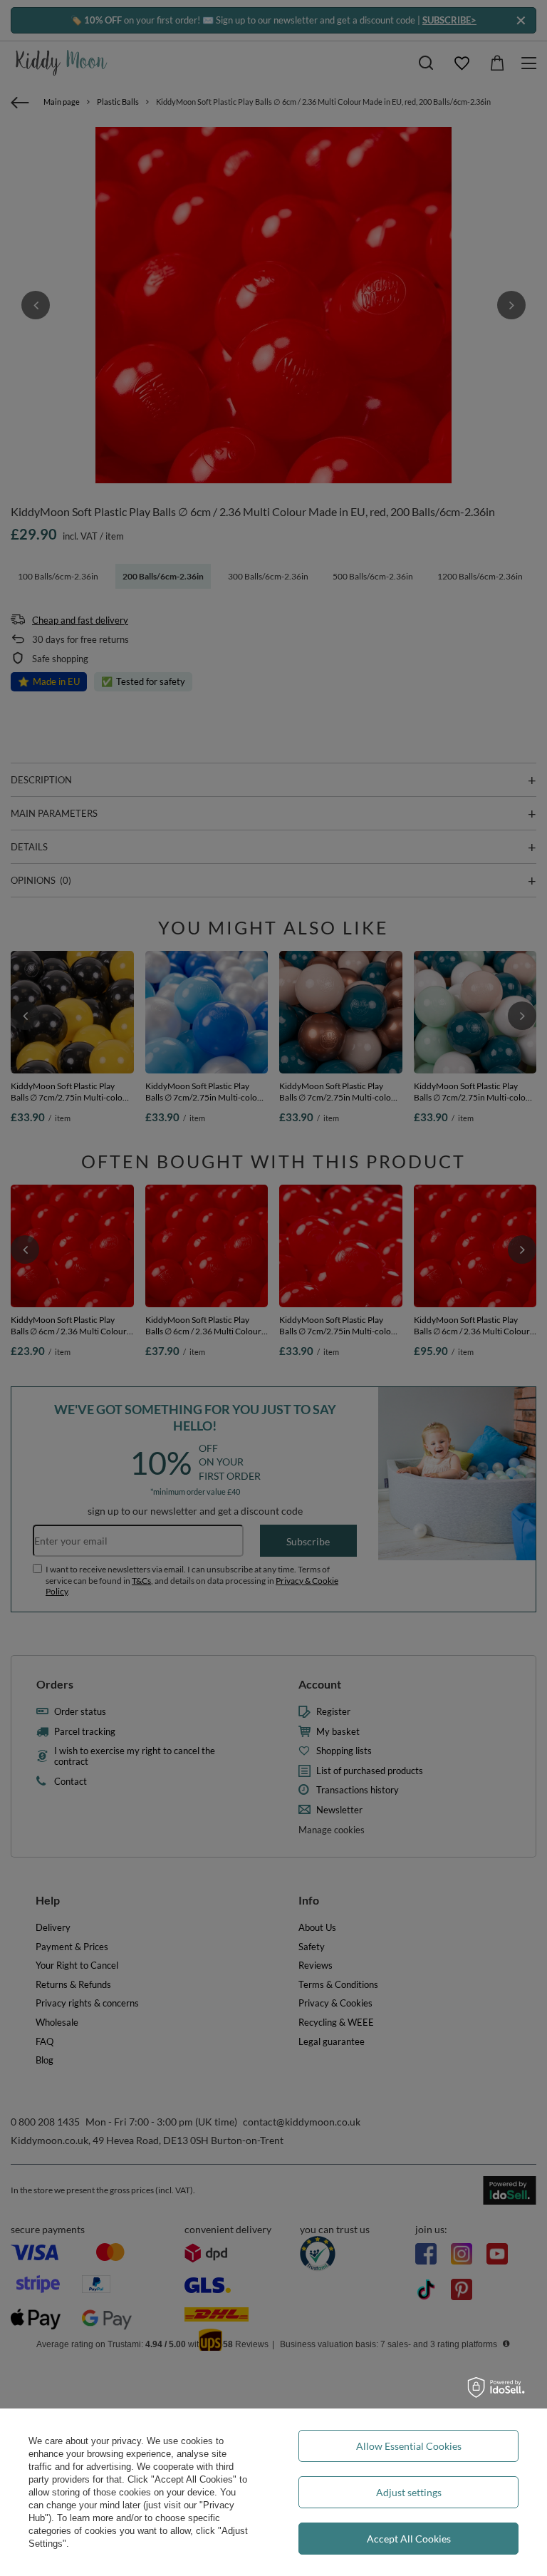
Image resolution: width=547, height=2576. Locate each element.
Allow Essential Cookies (409, 2446)
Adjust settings (409, 2492)
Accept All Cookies (409, 2539)
